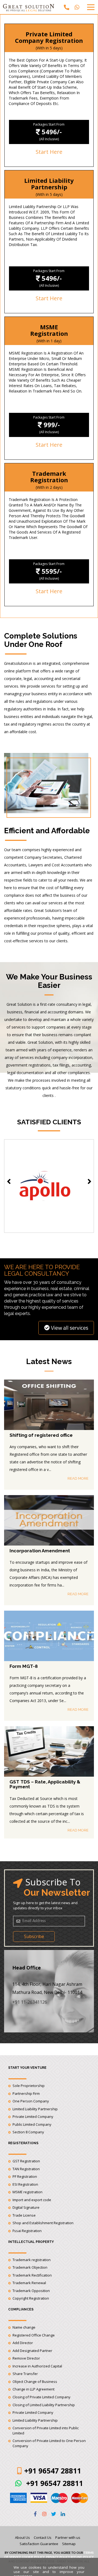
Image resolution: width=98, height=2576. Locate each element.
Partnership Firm (26, 2093)
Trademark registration (32, 2260)
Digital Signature (26, 2207)
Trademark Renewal (29, 2283)
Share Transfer (25, 2374)
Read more (78, 1478)
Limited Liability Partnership (35, 2109)
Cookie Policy (33, 2557)
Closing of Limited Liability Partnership (44, 2405)
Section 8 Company (28, 2132)
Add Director (23, 2343)
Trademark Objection (30, 2267)
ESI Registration (25, 2184)
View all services (70, 1328)
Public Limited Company (32, 2124)
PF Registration (25, 2176)
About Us (22, 2537)
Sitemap (69, 2544)
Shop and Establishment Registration (43, 2223)
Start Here (49, 152)
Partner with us (68, 2537)
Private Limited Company (33, 2117)
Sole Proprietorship (29, 2086)
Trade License (24, 2215)
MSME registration (27, 2192)
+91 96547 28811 (54, 2483)
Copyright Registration (31, 2298)
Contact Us (43, 2537)
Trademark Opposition (31, 2291)
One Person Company (31, 2101)
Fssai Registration (27, 2231)
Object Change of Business (35, 2382)
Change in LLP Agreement (33, 2389)
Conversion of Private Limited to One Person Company (49, 2443)
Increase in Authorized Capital (37, 2366)
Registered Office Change (34, 2335)
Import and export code (32, 2200)
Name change (24, 2327)
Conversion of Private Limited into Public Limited (46, 2430)
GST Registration (26, 2161)
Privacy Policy (58, 2557)
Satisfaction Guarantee (39, 2544)
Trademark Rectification (32, 2275)
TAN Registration (26, 2169)
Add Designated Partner (32, 2351)
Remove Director (26, 2358)
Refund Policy (82, 2557)
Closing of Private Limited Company (42, 2397)
